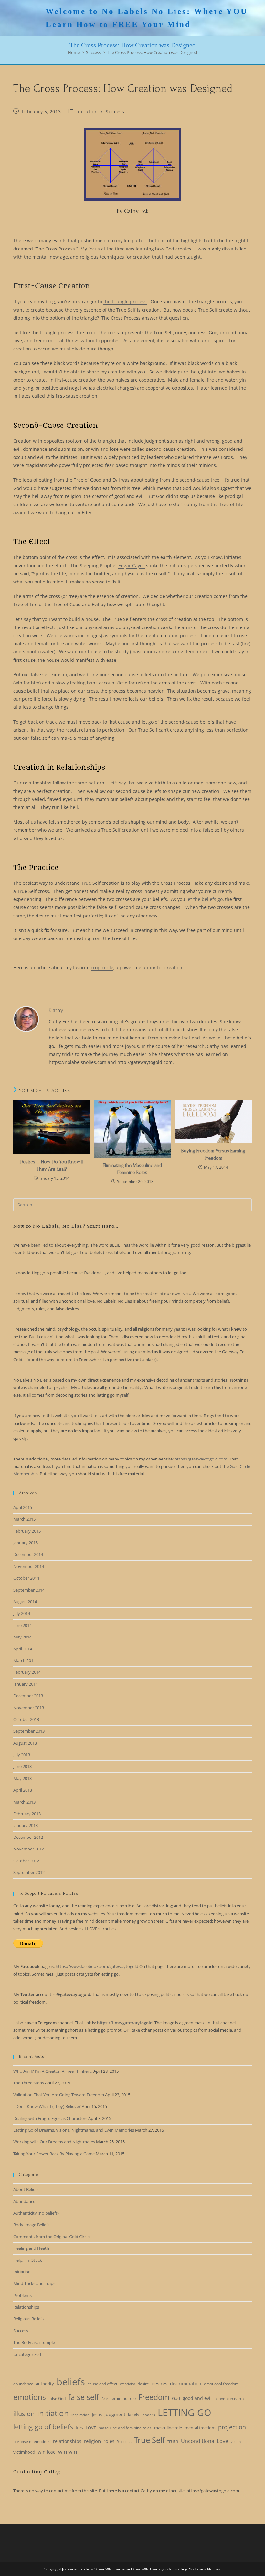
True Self (149, 2440)
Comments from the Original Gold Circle (51, 2237)
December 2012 (28, 1837)
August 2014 (25, 1602)
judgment (115, 2414)
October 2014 (26, 1578)
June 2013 (22, 1766)
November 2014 (29, 1566)
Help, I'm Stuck (28, 2260)
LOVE (91, 2428)
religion (92, 2441)
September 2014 (29, 1590)
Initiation (87, 111)
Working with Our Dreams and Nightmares (54, 2142)
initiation (53, 2413)
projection (232, 2427)
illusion (24, 2414)
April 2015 (23, 1507)
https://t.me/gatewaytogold (125, 2023)
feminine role (123, 2398)
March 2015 (24, 1519)
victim (236, 2442)
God (176, 2398)
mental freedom (200, 2428)
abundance (23, 2384)
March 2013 (24, 1802)
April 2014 (23, 1649)
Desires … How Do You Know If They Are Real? (52, 1165)
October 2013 (26, 1719)
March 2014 (24, 1660)
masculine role (168, 2428)
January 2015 (26, 1543)
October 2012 (26, 1861)
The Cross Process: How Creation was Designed (152, 52)
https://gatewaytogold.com (201, 1459)
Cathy (56, 1010)
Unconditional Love (205, 2441)
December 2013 (28, 1696)
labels (133, 2415)
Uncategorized (27, 2354)
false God (57, 2398)
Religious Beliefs (28, 2319)
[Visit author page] (26, 1019)
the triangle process (125, 301)
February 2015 (27, 1531)
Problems (22, 2295)
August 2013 (25, 1743)
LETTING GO (185, 2413)
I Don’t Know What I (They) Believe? (47, 2106)
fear (105, 2399)
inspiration (80, 2415)
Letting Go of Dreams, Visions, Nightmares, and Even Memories (74, 2130)
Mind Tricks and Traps (34, 2283)
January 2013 (26, 1825)
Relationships (26, 2307)
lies (79, 2427)
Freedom (154, 2397)
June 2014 (22, 1625)
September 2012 (29, 1872)
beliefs (71, 2382)
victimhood (24, 2452)
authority (45, 2384)
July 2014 (22, 1613)
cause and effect (102, 2384)
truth (173, 2441)
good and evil (197, 2398)
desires (159, 2384)
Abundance (24, 2201)
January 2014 (26, 1684)
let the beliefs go (205, 899)
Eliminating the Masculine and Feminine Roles (132, 1169)
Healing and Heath (31, 2248)
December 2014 (28, 1554)
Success (115, 111)
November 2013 (29, 1708)
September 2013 (29, 1731)
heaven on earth (229, 2398)
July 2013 (22, 1755)
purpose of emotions (32, 2442)
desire (143, 2384)
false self (84, 2397)
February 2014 (27, 1672)
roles (109, 2441)
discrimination (186, 2384)
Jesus (97, 2415)
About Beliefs (26, 2189)
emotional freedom (221, 2384)
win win (68, 2452)
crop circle (102, 967)
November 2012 (29, 1849)
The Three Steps (29, 2083)
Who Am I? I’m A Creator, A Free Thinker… (53, 2071)
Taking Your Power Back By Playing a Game (54, 2154)
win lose (47, 2452)
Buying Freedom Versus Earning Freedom (213, 1154)
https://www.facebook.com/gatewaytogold (97, 1966)
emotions (30, 2397)
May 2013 (22, 1778)
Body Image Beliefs (31, 2225)
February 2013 (27, 1814)
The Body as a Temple (34, 2342)
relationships (67, 2441)
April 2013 (23, 1790)
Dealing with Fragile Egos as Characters (50, 2118)
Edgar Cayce (132, 566)
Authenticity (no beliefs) (36, 2213)
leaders (148, 2415)
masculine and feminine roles (125, 2428)
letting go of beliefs (43, 2427)
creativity (127, 2384)
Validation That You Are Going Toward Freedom (59, 2095)
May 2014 (22, 1637)
